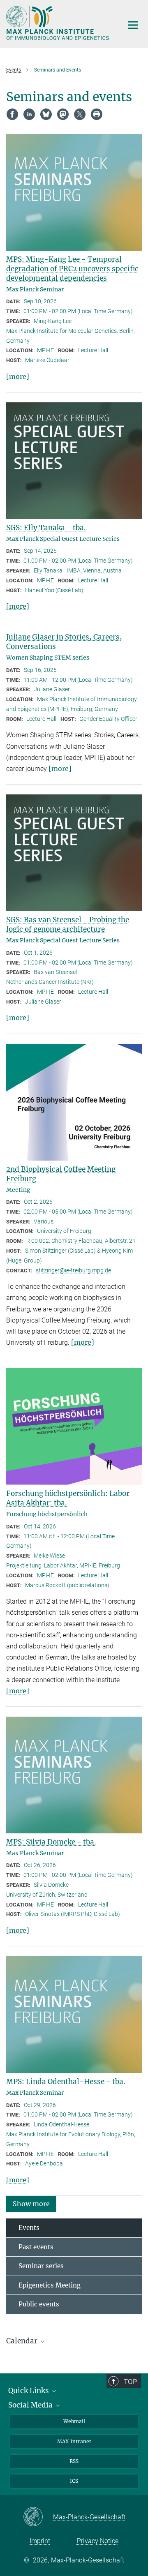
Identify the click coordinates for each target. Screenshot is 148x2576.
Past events (36, 2247)
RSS (74, 2461)
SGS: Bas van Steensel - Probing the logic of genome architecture (68, 924)
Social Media (31, 2405)
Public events (39, 2304)
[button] (31, 2203)
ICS (74, 2481)
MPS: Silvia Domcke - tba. (51, 1842)
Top (130, 2382)
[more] (18, 376)
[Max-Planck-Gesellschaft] (38, 2517)
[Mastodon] (63, 114)
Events (29, 2228)
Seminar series (41, 2266)
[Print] (97, 114)
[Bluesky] (46, 114)
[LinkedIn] (29, 114)
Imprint (40, 2541)
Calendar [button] (23, 2341)
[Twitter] (80, 114)
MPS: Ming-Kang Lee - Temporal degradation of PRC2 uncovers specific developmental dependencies (72, 269)
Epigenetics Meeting (50, 2285)
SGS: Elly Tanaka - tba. (46, 528)
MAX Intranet (74, 2441)
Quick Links (29, 2391)
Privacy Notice (98, 2541)
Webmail (74, 2421)
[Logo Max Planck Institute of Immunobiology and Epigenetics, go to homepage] (59, 23)
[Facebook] (12, 114)
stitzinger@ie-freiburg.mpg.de (73, 1270)
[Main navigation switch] (133, 25)
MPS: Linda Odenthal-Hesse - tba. (66, 2082)
